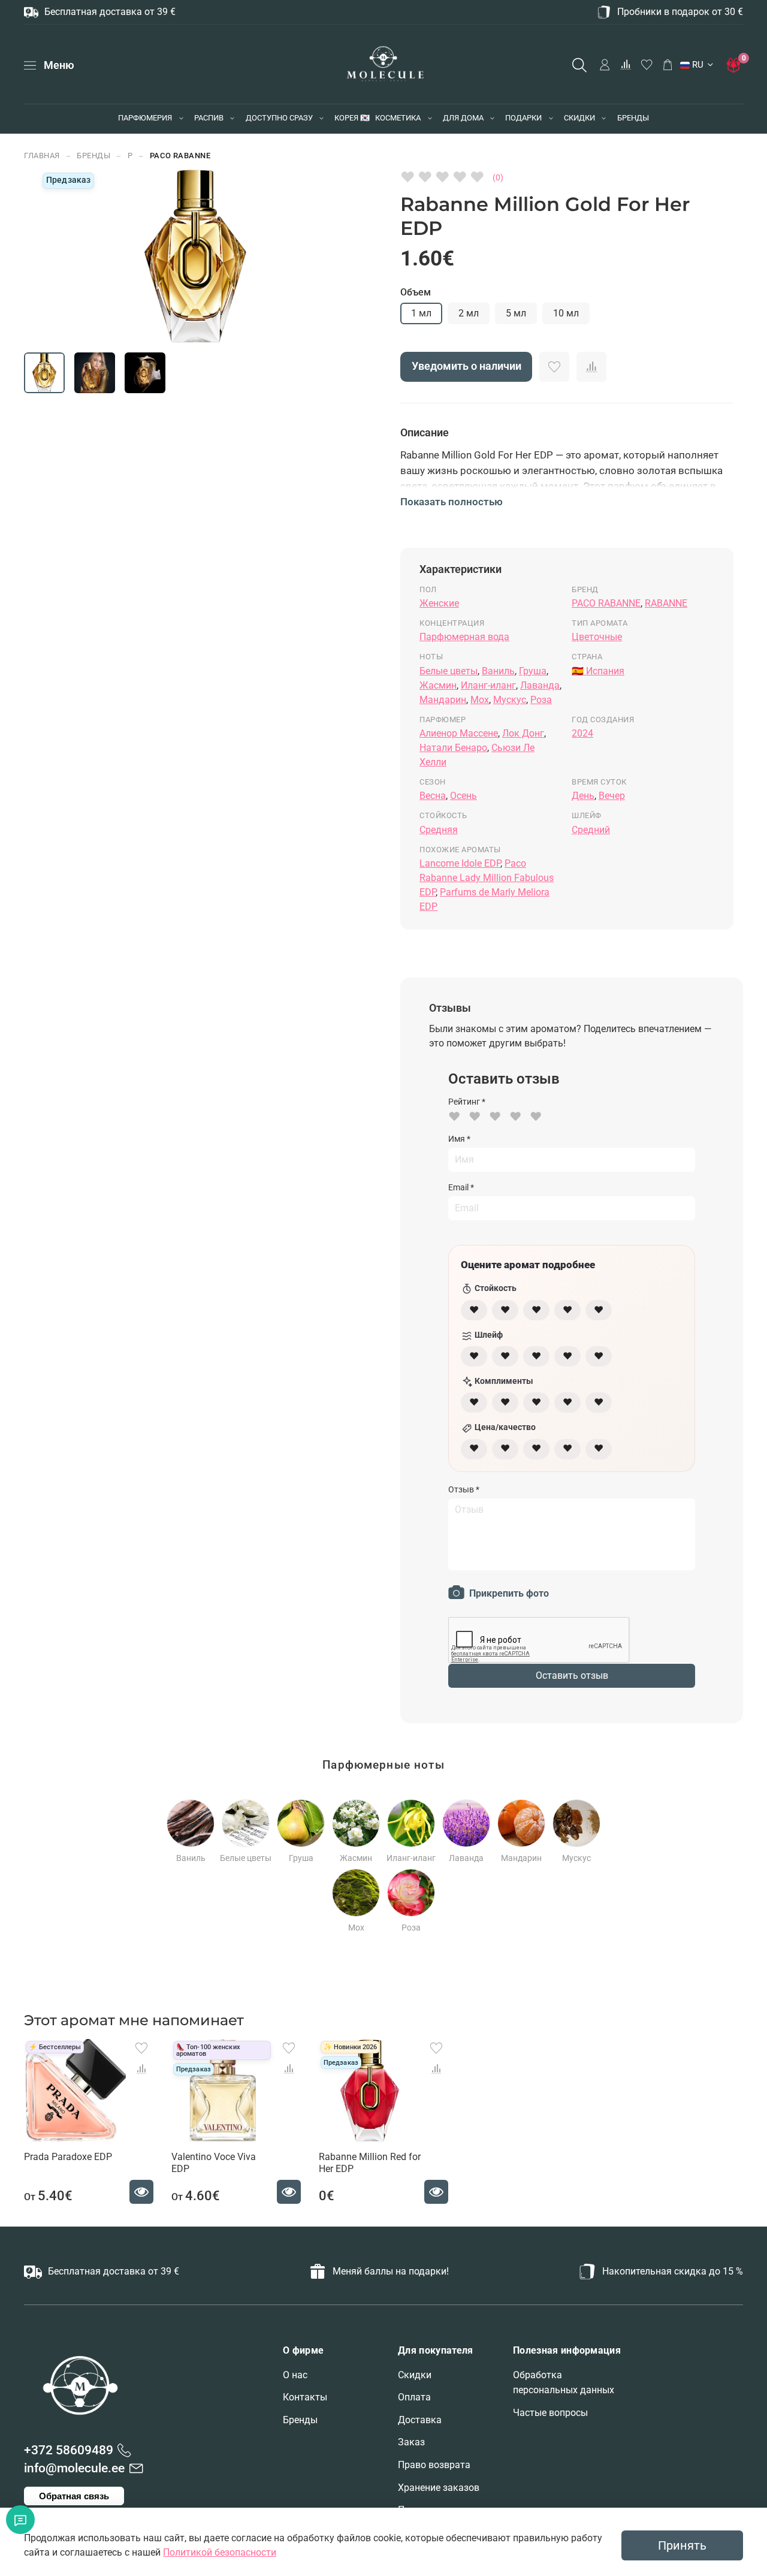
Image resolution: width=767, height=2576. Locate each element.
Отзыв (464, 1489)
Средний (591, 830)
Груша (533, 671)
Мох (480, 700)
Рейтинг (467, 1102)
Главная (42, 156)
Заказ (411, 2442)
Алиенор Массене (459, 733)
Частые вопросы (550, 2413)
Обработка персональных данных (564, 2383)
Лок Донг (523, 733)
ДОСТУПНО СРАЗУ (279, 118)
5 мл (516, 313)
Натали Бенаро (453, 748)
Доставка (420, 2420)
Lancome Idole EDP (460, 863)
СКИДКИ (579, 118)
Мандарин (443, 700)
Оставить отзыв (572, 1675)
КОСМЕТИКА (398, 118)
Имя (459, 1139)
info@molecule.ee (74, 2468)
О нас (295, 2375)
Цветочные (597, 637)
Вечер (612, 796)
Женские (439, 603)
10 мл (566, 313)
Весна (433, 796)
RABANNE (666, 603)
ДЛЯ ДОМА (463, 118)
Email (461, 1187)
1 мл (421, 313)
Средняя (439, 830)
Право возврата (434, 2465)
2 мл (469, 313)
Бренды (300, 2420)
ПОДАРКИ (523, 118)
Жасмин (438, 685)
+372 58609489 (69, 2450)
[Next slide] (332, 257)
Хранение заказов (439, 2488)
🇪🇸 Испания (598, 671)
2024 (582, 733)
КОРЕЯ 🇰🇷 (352, 118)
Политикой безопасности (220, 2552)
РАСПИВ (209, 118)
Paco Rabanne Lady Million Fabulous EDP (487, 878)
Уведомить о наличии (466, 366)
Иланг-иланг (488, 685)
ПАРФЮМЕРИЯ (145, 118)
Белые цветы (449, 671)
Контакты (305, 2397)
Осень (463, 796)
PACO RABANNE (180, 156)
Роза (541, 700)
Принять (682, 2545)
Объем (416, 292)
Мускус (510, 700)
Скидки (415, 2375)
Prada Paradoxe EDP (68, 2157)
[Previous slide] (59, 257)
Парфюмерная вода (464, 637)
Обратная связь (74, 2496)
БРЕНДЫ (633, 118)
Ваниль (498, 671)
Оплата (414, 2397)
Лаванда (540, 685)
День (583, 796)
